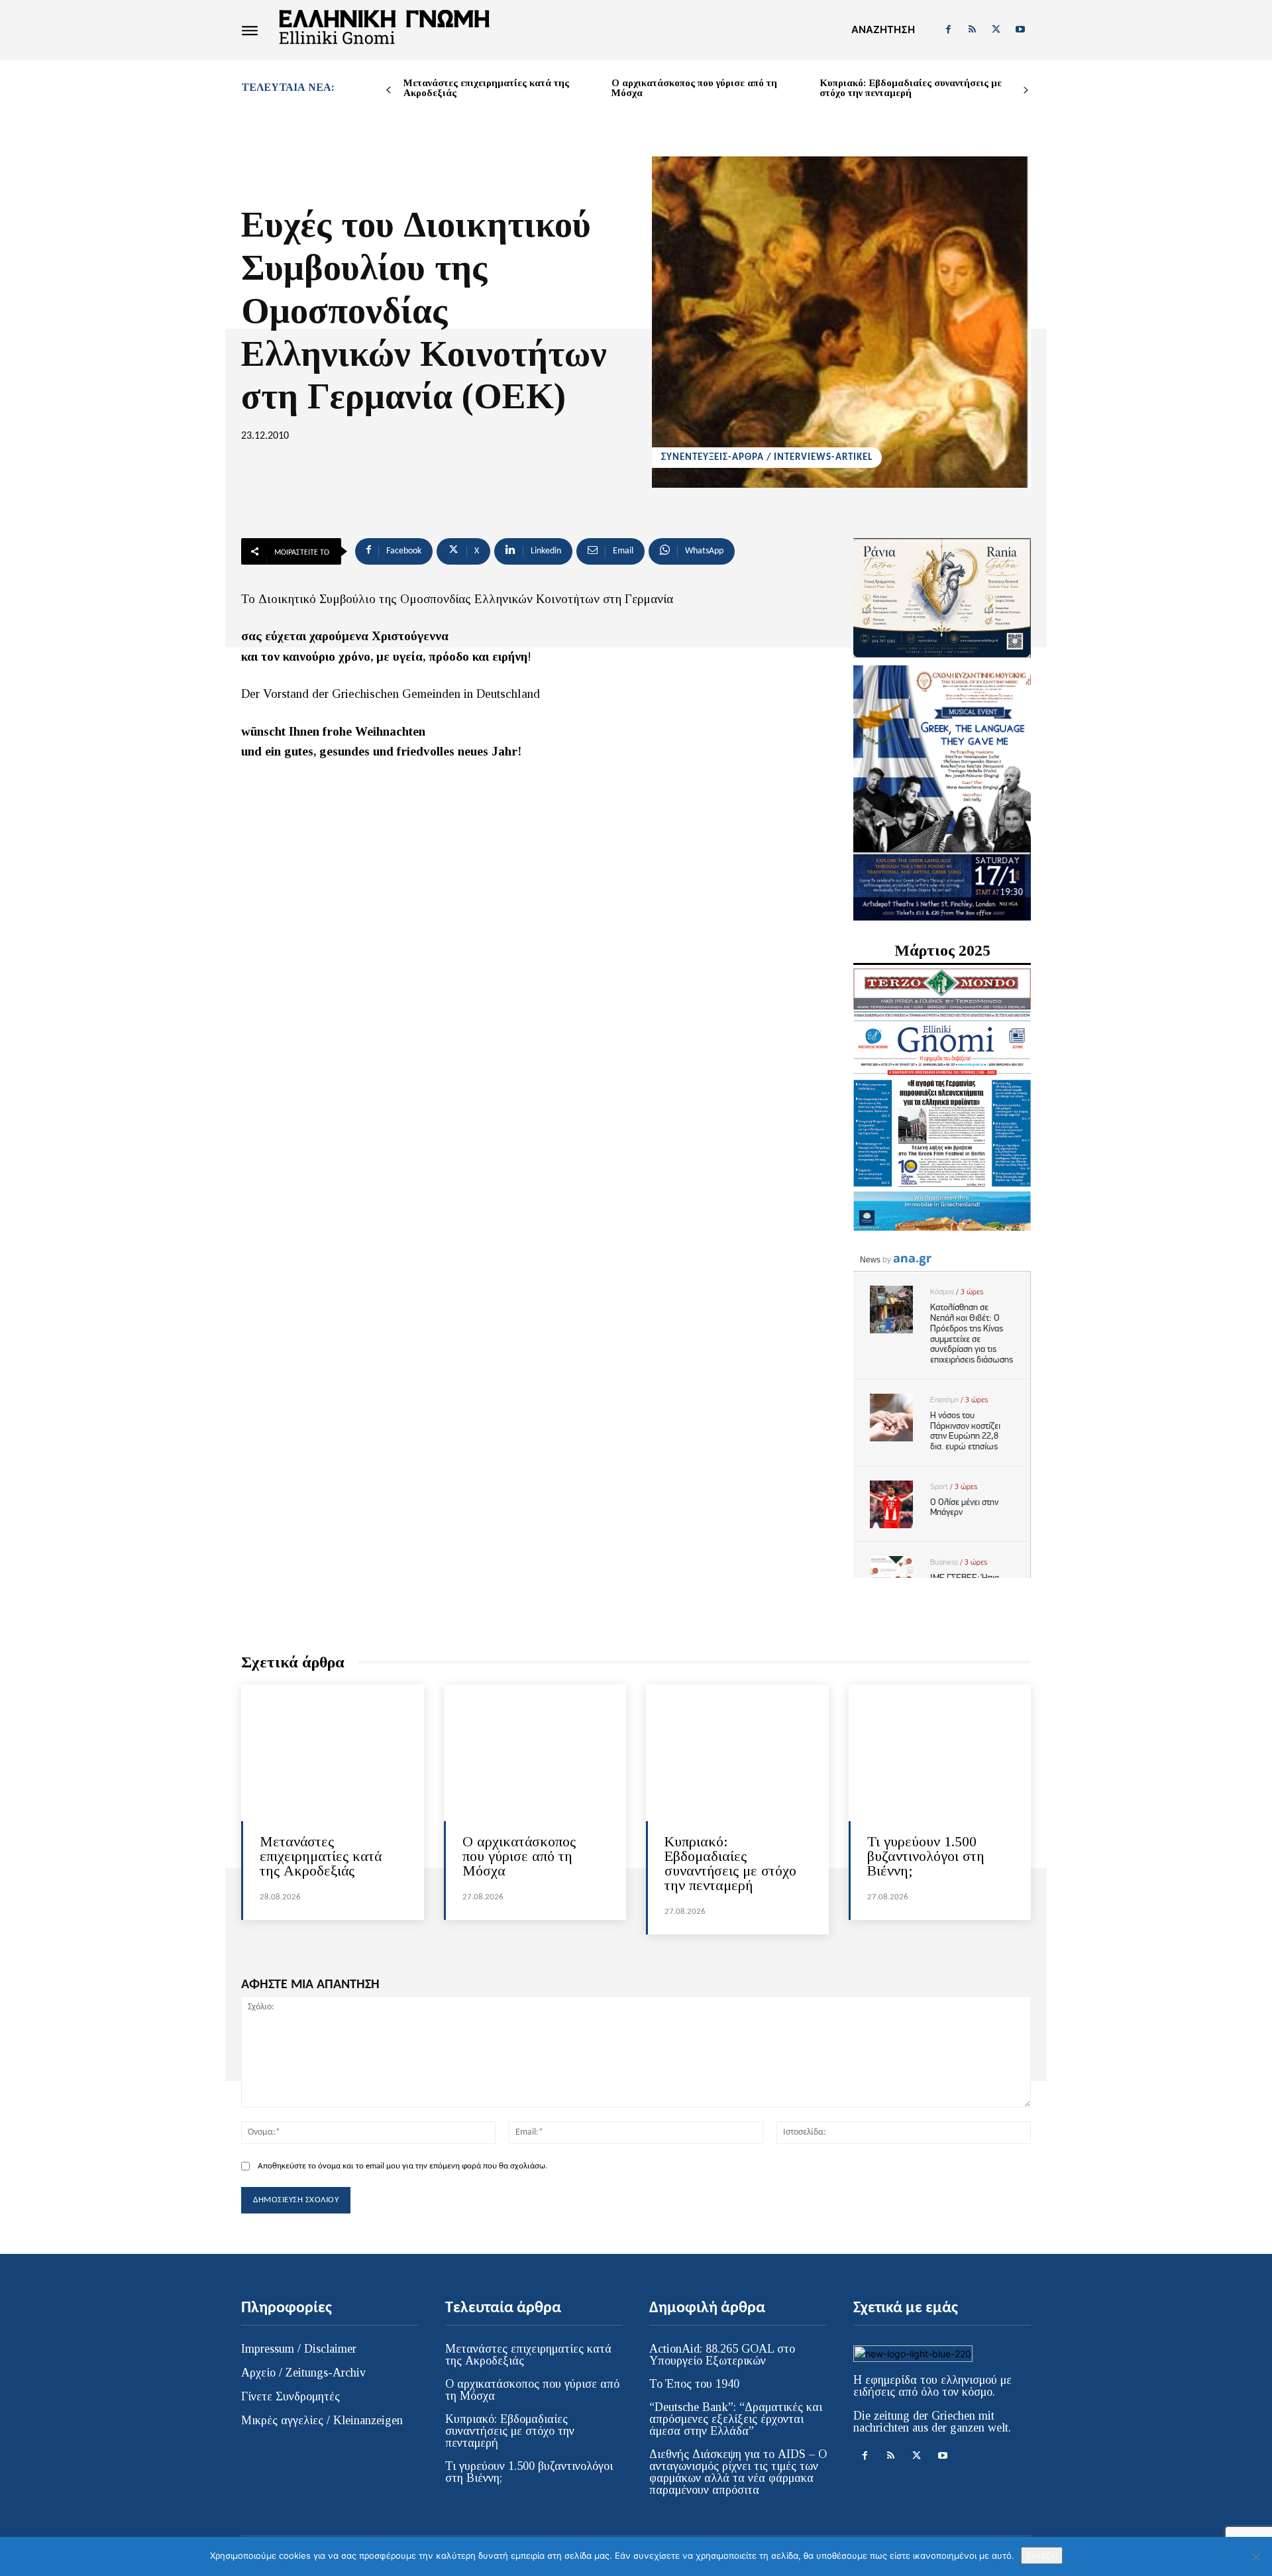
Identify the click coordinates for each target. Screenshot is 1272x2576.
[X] (996, 30)
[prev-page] (389, 90)
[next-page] (1026, 90)
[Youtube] (1020, 30)
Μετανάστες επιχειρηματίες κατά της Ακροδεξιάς (486, 88)
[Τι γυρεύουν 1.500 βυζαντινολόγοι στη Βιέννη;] (940, 1753)
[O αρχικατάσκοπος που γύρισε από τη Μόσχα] (535, 1753)
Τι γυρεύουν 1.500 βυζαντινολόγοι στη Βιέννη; (926, 1856)
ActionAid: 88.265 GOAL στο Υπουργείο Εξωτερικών (722, 2355)
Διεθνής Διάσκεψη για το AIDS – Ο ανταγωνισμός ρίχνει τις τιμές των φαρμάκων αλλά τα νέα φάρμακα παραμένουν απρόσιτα (738, 2472)
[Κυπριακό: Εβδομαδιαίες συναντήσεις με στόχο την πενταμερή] (737, 1753)
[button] (883, 30)
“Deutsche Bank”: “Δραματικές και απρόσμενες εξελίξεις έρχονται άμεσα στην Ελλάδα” (736, 2419)
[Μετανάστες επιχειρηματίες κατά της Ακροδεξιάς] (333, 1753)
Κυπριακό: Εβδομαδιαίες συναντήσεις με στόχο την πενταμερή (911, 88)
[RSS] (972, 30)
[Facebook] (948, 30)
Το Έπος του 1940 (694, 2384)
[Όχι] (1255, 2557)
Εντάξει (1042, 2555)
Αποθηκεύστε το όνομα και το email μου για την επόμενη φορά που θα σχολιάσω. (402, 2166)
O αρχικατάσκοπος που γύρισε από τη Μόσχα (694, 88)
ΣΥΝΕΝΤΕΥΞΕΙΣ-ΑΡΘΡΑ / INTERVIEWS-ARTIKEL (767, 458)
